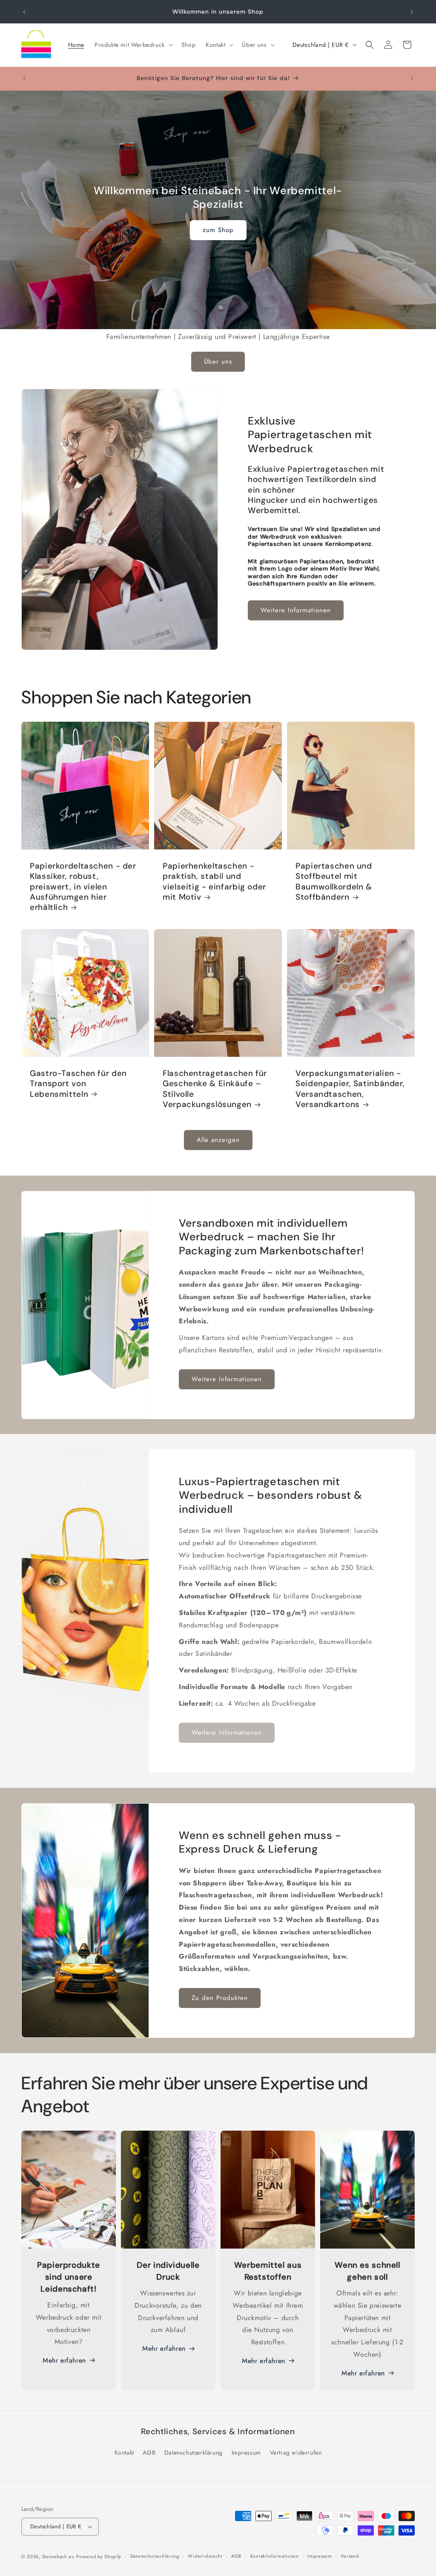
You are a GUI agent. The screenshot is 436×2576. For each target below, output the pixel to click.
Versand (350, 2556)
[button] (133, 45)
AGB (149, 2453)
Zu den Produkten (220, 1998)
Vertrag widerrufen (296, 2453)
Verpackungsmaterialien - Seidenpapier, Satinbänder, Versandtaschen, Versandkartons (350, 1089)
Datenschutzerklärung (194, 2453)
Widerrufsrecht (205, 2556)
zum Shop (218, 230)
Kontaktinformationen (275, 2556)
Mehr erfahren (64, 2360)
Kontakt (124, 2453)
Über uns (218, 361)
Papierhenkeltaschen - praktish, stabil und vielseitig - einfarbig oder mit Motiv (214, 882)
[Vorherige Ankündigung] (24, 12)
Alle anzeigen (218, 1140)
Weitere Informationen (296, 610)
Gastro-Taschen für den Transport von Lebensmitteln (78, 1084)
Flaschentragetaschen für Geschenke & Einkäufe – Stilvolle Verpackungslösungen (215, 1089)
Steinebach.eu (58, 2556)
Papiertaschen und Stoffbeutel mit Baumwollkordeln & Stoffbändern (334, 882)
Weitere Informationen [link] (227, 1733)
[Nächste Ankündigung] (412, 12)
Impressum (246, 2453)
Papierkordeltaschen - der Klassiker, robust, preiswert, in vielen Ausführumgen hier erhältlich (83, 887)
